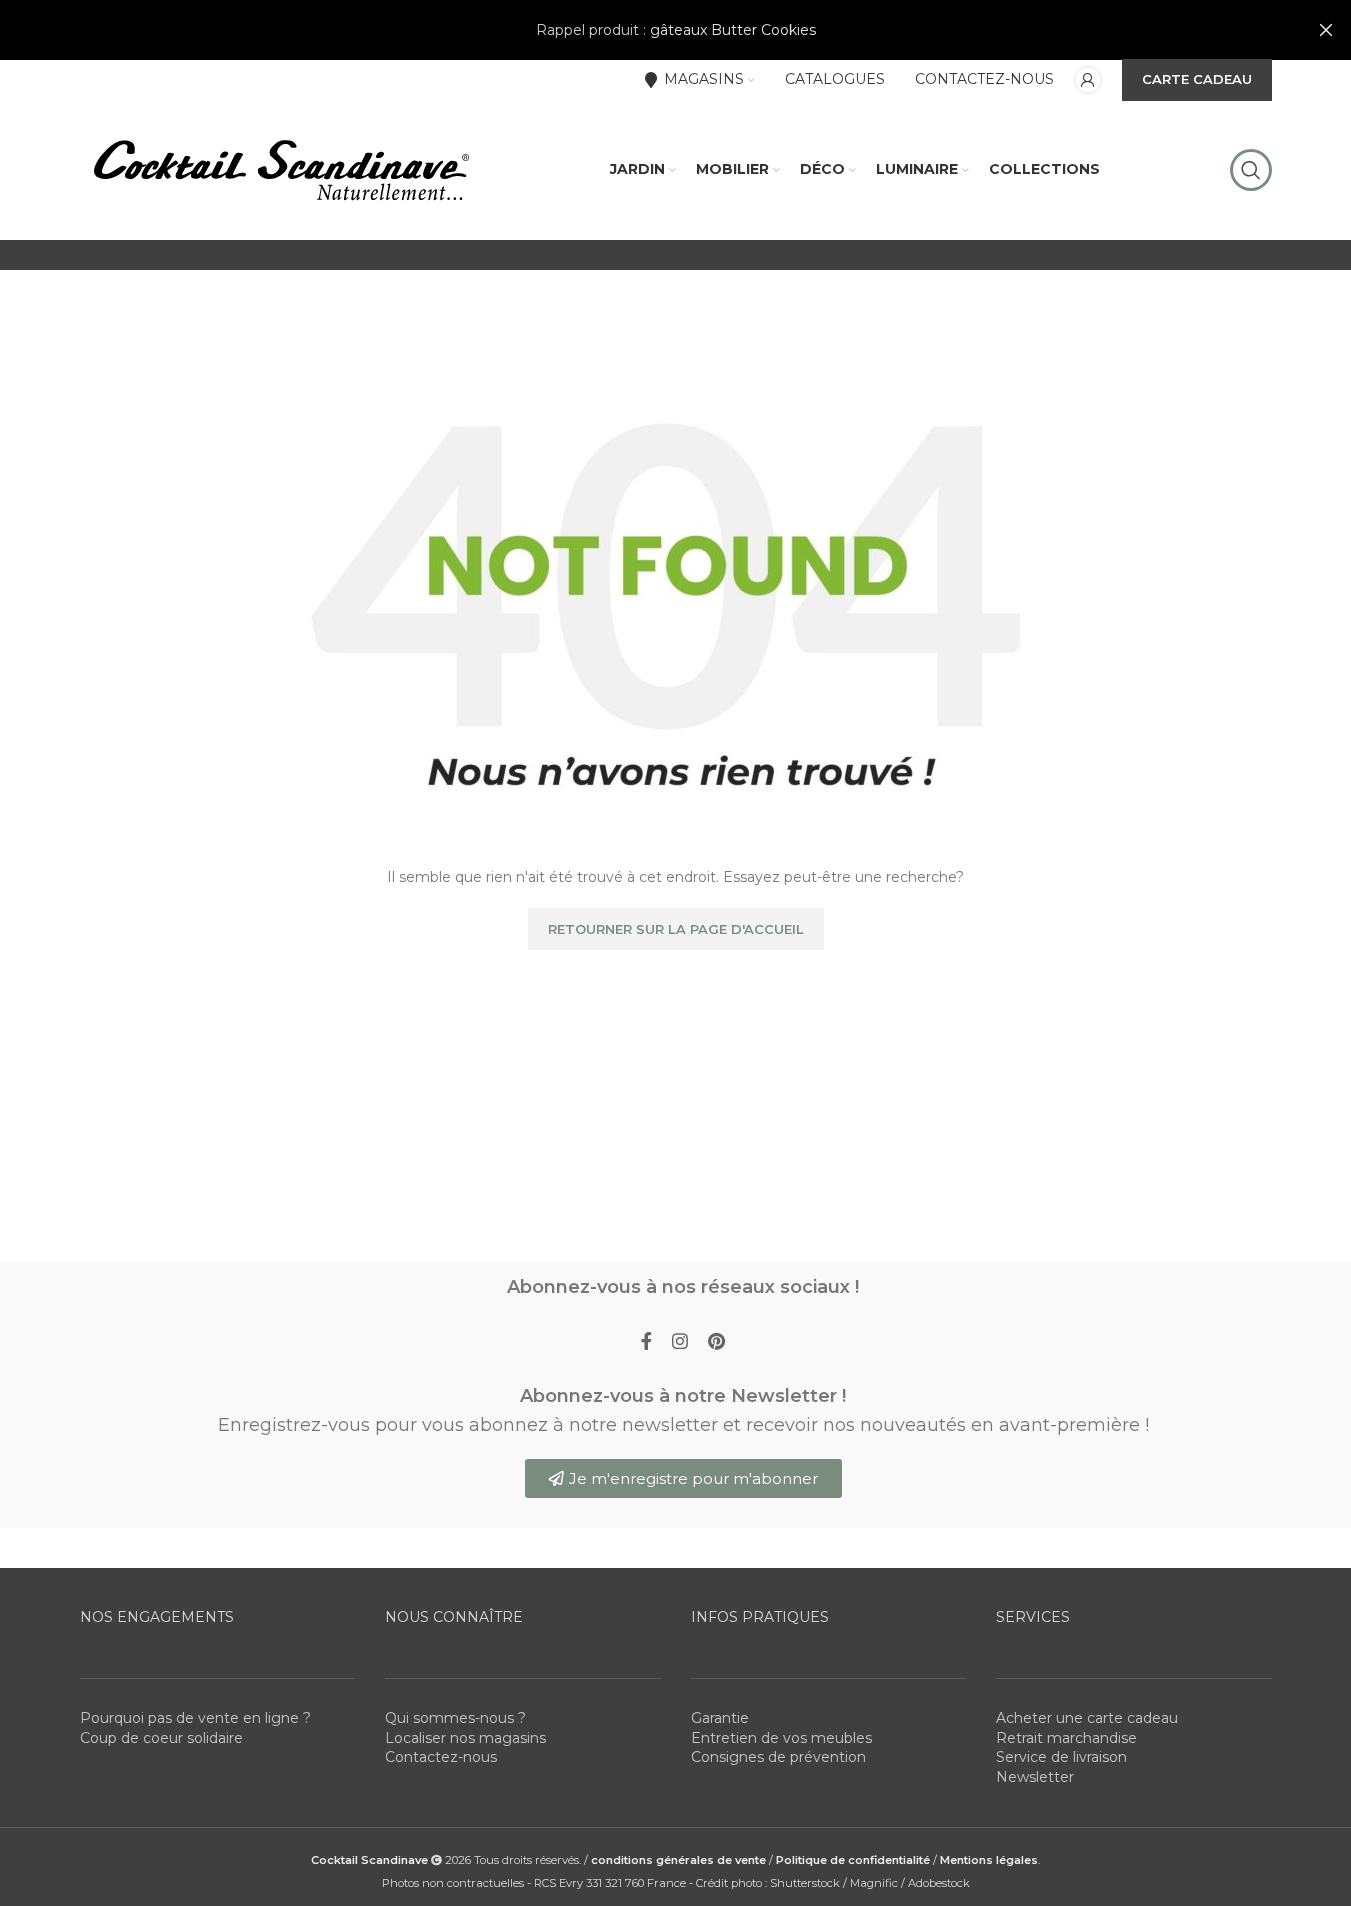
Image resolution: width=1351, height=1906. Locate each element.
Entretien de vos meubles (781, 1738)
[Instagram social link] (680, 1342)
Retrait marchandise (1066, 1738)
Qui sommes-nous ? (455, 1718)
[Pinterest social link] (716, 1342)
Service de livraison (1061, 1757)
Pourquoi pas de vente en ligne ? (195, 1718)
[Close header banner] (1326, 30)
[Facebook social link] (646, 1342)
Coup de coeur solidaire (161, 1738)
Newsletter (1035, 1777)
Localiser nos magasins (465, 1738)
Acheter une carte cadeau (1087, 1718)
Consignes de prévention (778, 1757)
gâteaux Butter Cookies (733, 30)
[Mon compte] (1088, 80)
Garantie (720, 1718)
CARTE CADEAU (1197, 79)
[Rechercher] (1251, 170)
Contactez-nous (441, 1757)
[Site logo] (280, 169)
